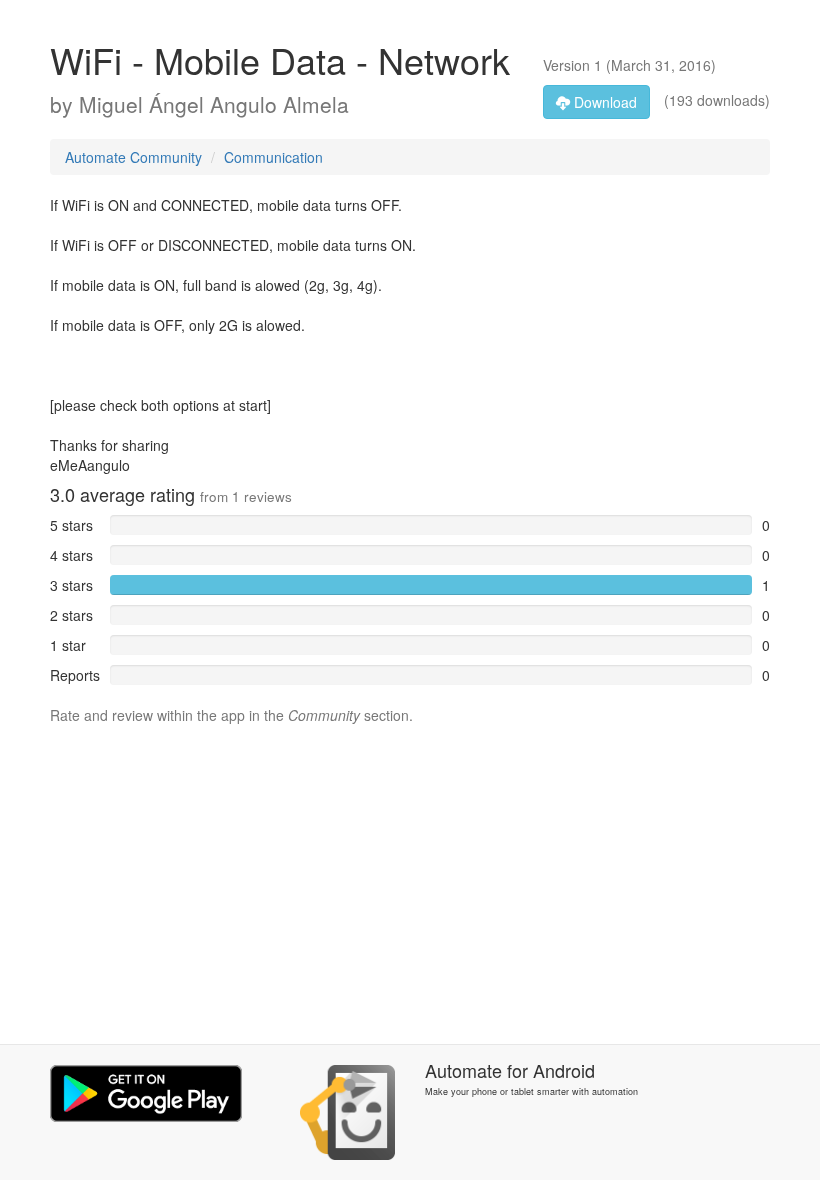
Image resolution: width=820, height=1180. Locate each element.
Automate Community (133, 157)
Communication (273, 157)
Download (603, 102)
